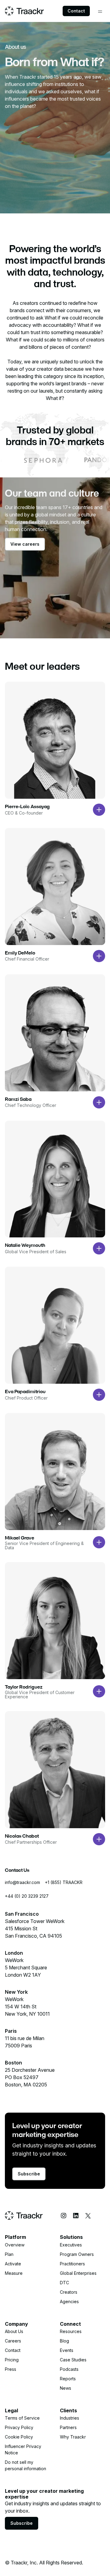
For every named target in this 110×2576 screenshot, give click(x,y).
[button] (100, 12)
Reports (68, 2379)
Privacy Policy (19, 2427)
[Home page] (24, 11)
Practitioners (72, 2264)
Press (11, 2369)
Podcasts (69, 2369)
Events (67, 2350)
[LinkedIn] (76, 2216)
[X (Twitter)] (88, 2216)
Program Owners (77, 2254)
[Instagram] (64, 2216)
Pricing (12, 2360)
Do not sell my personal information (26, 2465)
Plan (9, 2254)
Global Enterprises (78, 2273)
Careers (13, 2341)
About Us (14, 2331)
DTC (64, 2283)
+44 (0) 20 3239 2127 (27, 1896)
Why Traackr (73, 2437)
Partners (68, 2427)
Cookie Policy (19, 2437)
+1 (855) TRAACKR (64, 1882)
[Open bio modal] (99, 810)
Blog (64, 2341)
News (66, 2388)
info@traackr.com (22, 1882)
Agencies (69, 2301)
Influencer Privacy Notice (23, 2449)
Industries (70, 2418)
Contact (76, 11)
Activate (13, 2264)
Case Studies (73, 2360)
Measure (14, 2273)
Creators (69, 2292)
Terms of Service (22, 2418)
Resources (71, 2331)
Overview (15, 2245)
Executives (71, 2245)
